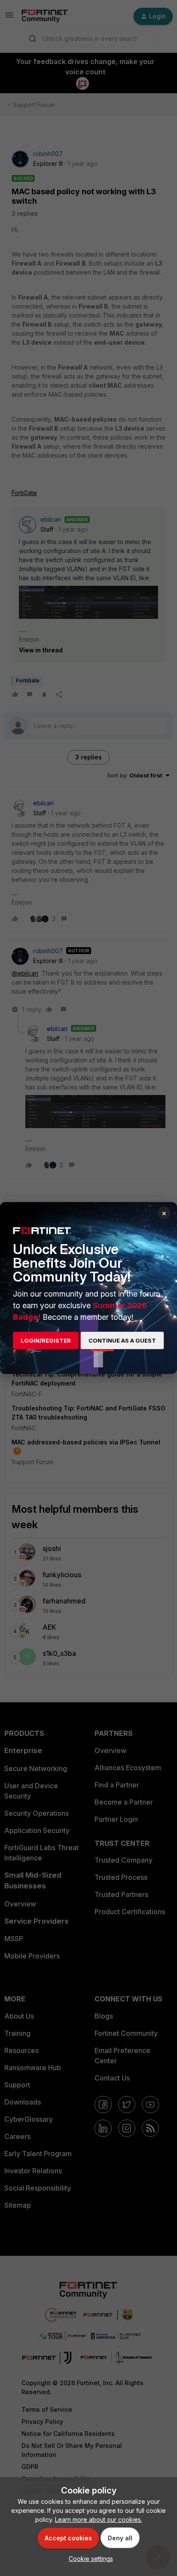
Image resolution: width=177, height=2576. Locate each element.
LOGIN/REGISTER (46, 1340)
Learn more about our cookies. (99, 2519)
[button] (89, 2559)
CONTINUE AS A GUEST (122, 1340)
